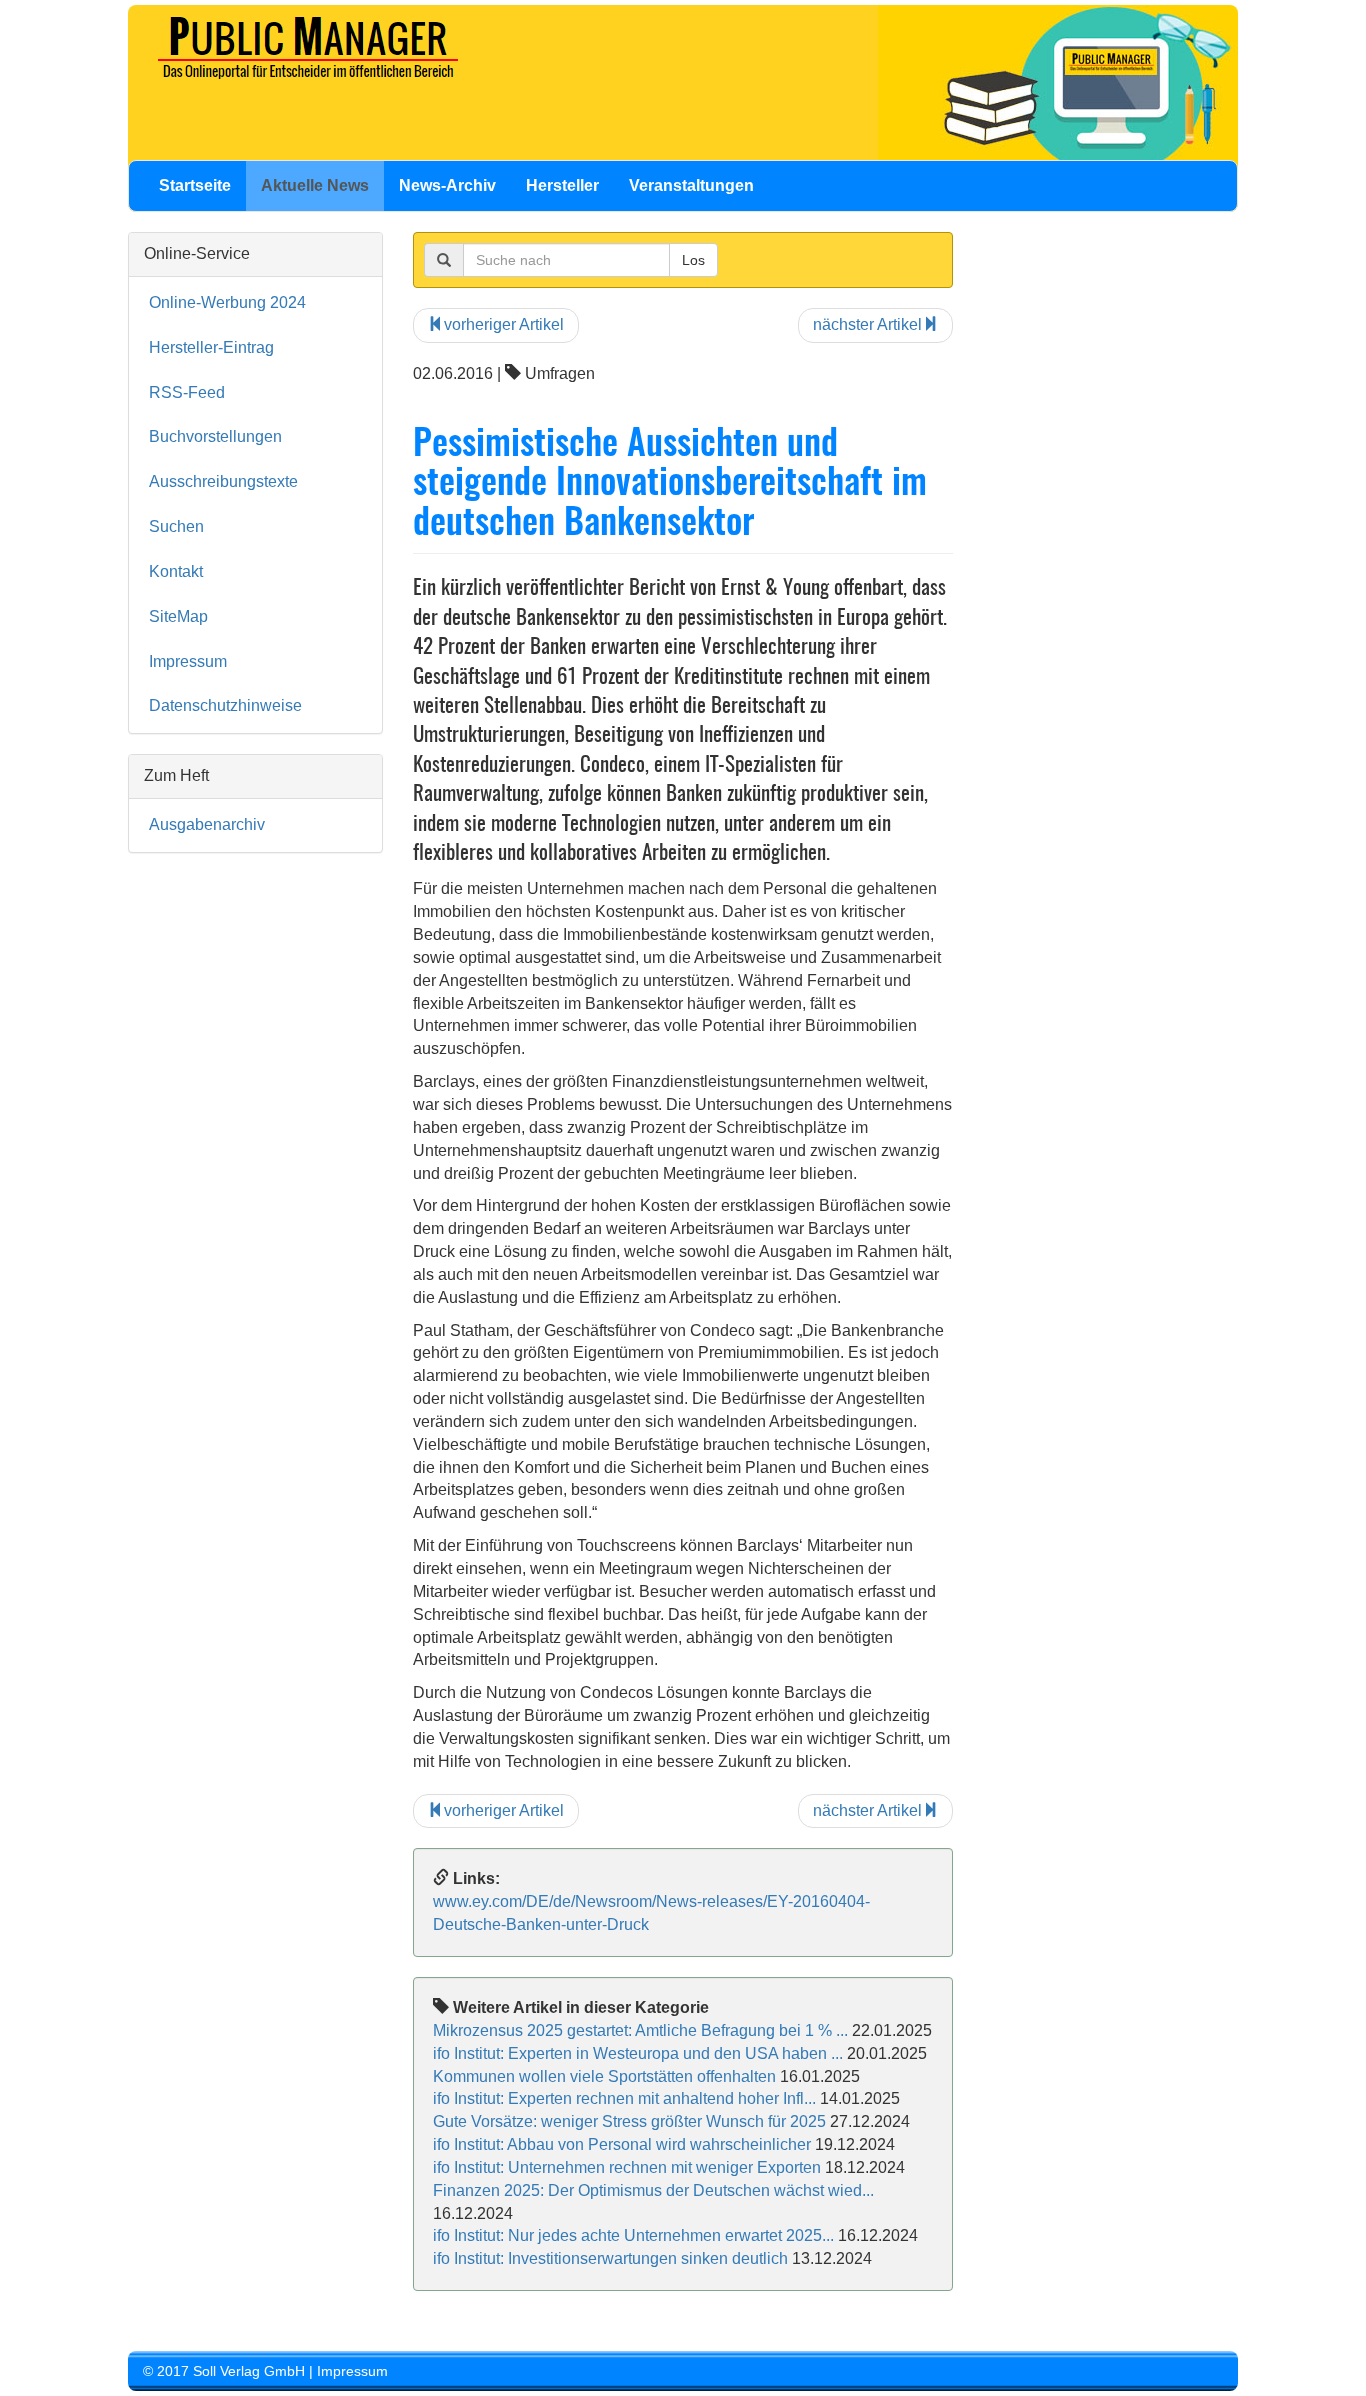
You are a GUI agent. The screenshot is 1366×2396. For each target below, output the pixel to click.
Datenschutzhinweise (225, 705)
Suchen (176, 526)
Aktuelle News (315, 185)
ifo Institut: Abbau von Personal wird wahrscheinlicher (622, 2144)
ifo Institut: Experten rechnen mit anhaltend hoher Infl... (624, 2098)
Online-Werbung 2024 (227, 302)
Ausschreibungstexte (223, 481)
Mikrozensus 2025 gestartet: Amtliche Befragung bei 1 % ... (640, 2030)
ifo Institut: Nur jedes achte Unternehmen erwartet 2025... (633, 2235)
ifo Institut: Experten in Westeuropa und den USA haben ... (638, 2053)
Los (693, 260)
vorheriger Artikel (504, 324)
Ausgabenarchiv (207, 824)
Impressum (188, 661)
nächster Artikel (867, 324)
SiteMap (178, 616)
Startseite (195, 185)
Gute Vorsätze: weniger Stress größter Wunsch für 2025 (629, 2121)
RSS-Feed (187, 392)
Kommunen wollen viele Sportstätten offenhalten (604, 2076)
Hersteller (562, 185)
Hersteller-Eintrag (211, 347)
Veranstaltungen (691, 185)
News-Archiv (447, 185)
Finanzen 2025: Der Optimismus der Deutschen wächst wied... (653, 2190)
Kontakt (176, 571)
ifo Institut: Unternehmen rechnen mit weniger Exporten (627, 2167)
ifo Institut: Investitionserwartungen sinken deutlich (610, 2258)
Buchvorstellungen (215, 436)
